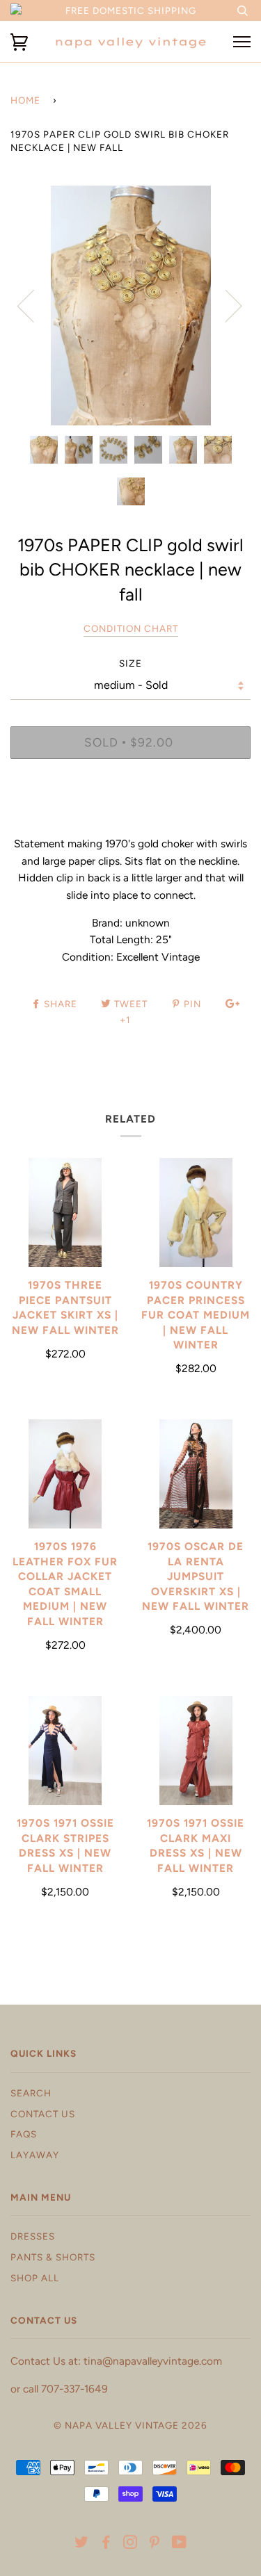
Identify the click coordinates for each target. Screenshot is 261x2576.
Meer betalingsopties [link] (131, 817)
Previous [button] (34, 305)
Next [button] (225, 305)
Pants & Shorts (53, 2257)
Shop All (35, 2278)
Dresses (33, 2236)
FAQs (24, 2134)
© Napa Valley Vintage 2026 (130, 2425)
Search (31, 2093)
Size (130, 663)
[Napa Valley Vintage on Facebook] (106, 2544)
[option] (130, 305)
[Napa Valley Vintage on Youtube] (180, 2544)
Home (25, 100)
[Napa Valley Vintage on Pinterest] (155, 2544)
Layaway (35, 2155)
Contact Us (43, 2114)
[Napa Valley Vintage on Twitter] (82, 2544)
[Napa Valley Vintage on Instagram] (130, 2544)
